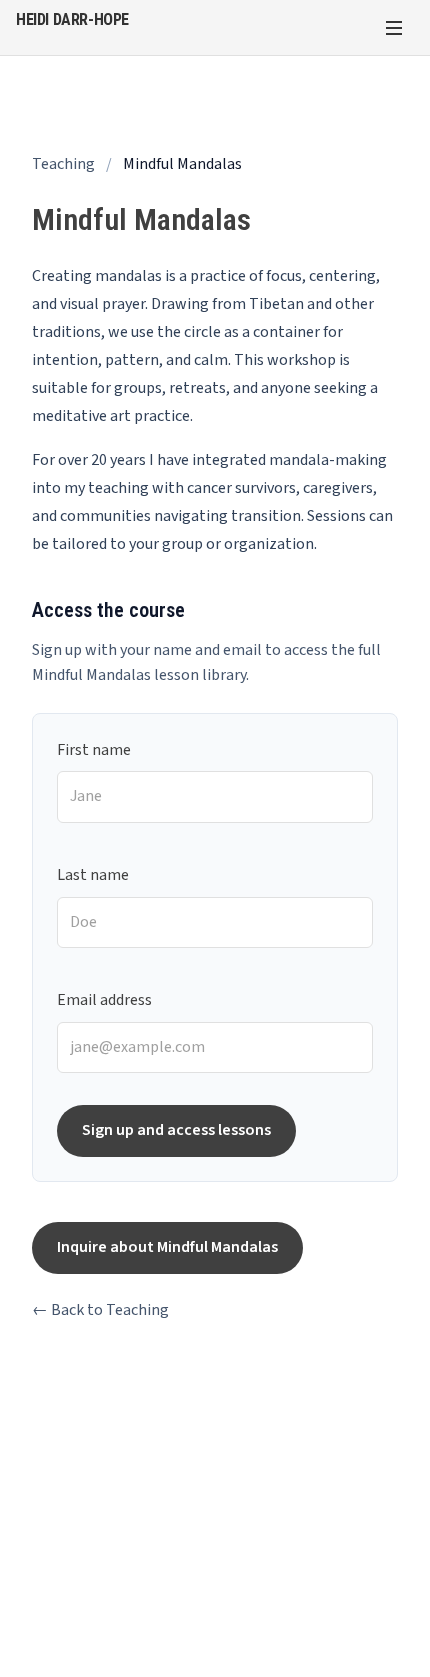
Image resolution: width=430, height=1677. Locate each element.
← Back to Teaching (100, 1310)
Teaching (63, 164)
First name (94, 750)
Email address (104, 1000)
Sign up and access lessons (176, 1130)
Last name (93, 875)
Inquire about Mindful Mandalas (167, 1247)
